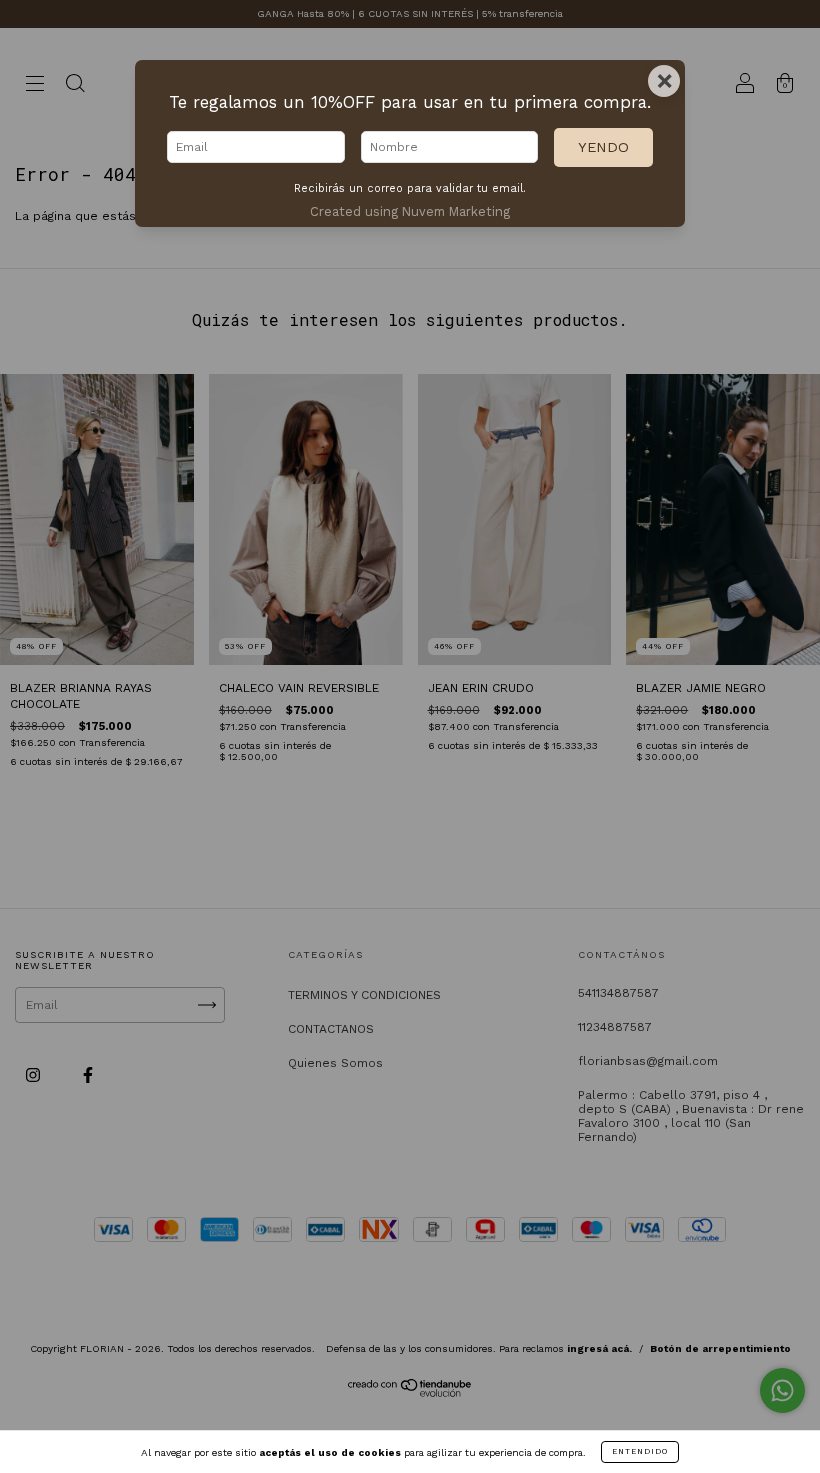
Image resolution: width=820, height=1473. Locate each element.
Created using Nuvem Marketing (410, 211)
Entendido (640, 1451)
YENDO (603, 147)
